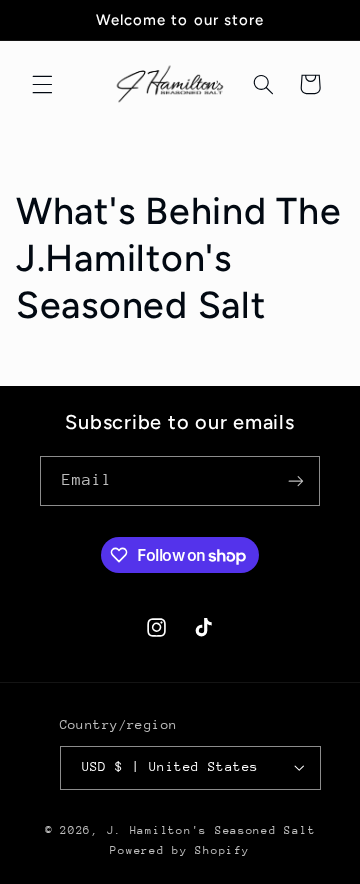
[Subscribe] (296, 480)
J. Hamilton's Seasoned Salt (211, 830)
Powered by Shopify (179, 850)
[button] (42, 84)
